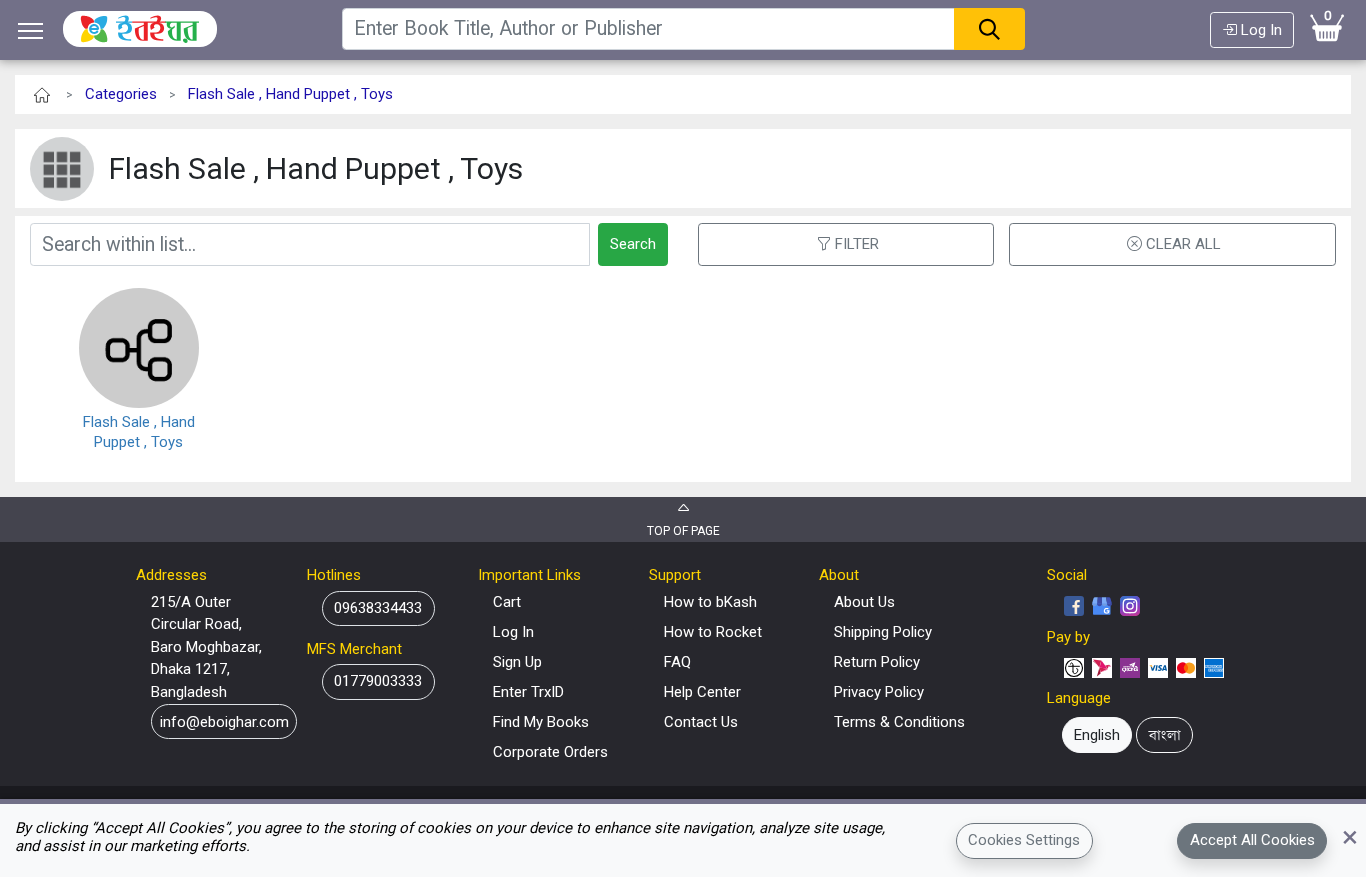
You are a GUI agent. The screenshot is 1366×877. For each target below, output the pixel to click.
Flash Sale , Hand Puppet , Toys (290, 94)
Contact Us (701, 722)
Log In (1259, 30)
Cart (507, 602)
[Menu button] (31, 30)
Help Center (702, 692)
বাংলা (1165, 735)
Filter (857, 244)
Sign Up (517, 662)
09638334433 (378, 608)
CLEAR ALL (1183, 244)
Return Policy (877, 662)
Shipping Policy (883, 632)
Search (633, 244)
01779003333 (378, 681)
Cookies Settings (1024, 840)
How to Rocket (713, 632)
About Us (864, 602)
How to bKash (710, 602)
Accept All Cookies (1252, 840)
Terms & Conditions (899, 722)
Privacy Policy (879, 692)
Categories (121, 94)
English (1097, 735)
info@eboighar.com (224, 722)
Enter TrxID (528, 692)
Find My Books (541, 722)
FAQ (677, 662)
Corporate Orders (550, 752)
